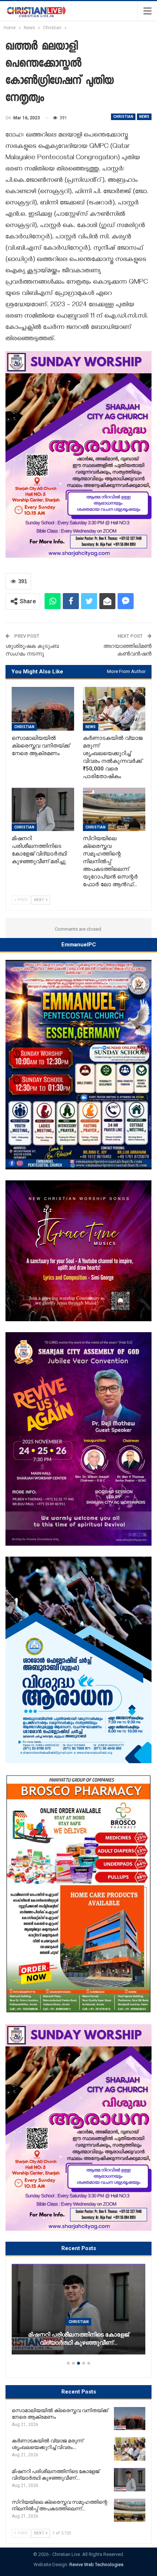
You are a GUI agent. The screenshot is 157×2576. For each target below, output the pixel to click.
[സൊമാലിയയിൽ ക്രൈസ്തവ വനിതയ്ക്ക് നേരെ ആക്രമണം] (43, 709)
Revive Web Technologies (96, 2565)
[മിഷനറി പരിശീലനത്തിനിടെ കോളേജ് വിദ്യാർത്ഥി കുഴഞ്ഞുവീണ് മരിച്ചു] (43, 810)
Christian (123, 117)
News (144, 117)
